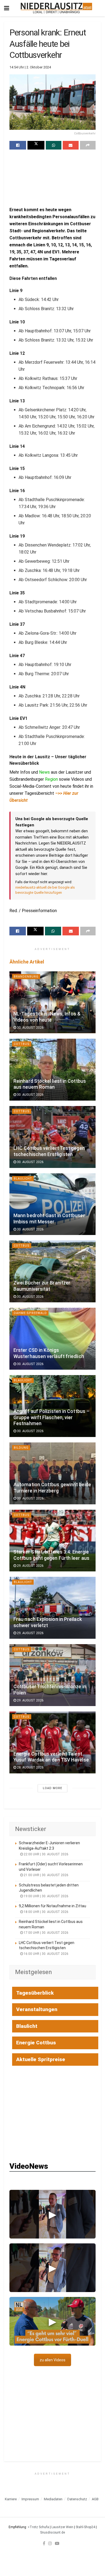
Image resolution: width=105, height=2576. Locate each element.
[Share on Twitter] (36, 145)
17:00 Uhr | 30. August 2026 (46, 1933)
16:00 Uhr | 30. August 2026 (46, 1954)
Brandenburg (26, 977)
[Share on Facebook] (18, 145)
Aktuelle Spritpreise (41, 2059)
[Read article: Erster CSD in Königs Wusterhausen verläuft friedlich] (52, 1339)
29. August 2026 (30, 1566)
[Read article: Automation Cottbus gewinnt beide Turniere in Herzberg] (52, 1473)
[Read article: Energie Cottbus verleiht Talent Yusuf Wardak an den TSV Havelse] (52, 1742)
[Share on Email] (71, 145)
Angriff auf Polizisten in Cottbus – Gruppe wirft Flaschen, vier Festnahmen (51, 1418)
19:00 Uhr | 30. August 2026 (46, 1896)
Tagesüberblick (35, 1993)
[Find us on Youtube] (57, 2543)
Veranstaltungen (37, 2009)
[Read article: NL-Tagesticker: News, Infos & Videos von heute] (52, 1002)
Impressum (30, 2499)
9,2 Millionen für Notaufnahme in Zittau (52, 1906)
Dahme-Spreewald (30, 1313)
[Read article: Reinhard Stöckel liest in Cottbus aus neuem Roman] (52, 1070)
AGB (95, 2499)
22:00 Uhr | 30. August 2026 (46, 1854)
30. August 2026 (30, 1028)
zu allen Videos (52, 2360)
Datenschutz (77, 2499)
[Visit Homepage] (56, 8)
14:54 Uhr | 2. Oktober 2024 (30, 67)
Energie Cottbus (36, 2043)
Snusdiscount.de (52, 2532)
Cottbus (22, 1044)
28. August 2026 (30, 1767)
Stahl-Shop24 (85, 2527)
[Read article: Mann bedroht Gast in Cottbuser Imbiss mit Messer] (52, 1204)
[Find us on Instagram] (50, 2543)
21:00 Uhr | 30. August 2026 (46, 1875)
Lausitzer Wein (62, 2527)
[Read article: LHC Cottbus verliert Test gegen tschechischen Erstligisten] (52, 1137)
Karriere (11, 2499)
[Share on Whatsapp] (54, 145)
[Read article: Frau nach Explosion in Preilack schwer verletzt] (52, 1608)
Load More (52, 1788)
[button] (52, 2214)
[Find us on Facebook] (44, 2543)
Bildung (21, 1448)
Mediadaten (53, 2499)
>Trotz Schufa (38, 2527)
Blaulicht (23, 1179)
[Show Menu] (7, 8)
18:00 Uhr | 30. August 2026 (46, 1912)
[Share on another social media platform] (88, 145)
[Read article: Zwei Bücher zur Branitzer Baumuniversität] (52, 1271)
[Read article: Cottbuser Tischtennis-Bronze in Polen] (52, 1675)
